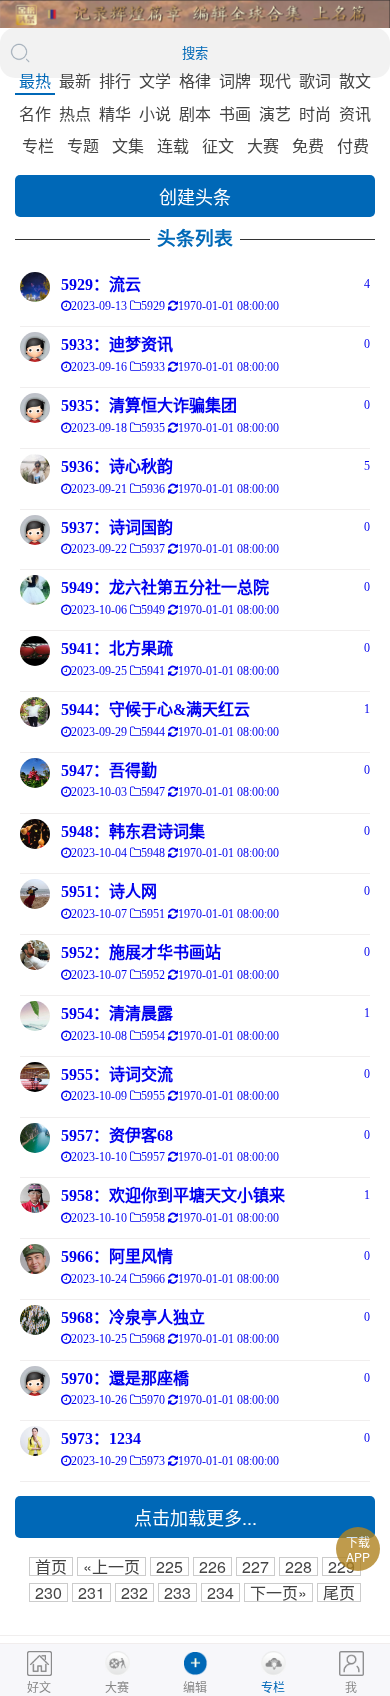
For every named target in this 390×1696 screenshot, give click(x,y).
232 (134, 1592)
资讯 (355, 113)
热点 (75, 113)
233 (177, 1592)
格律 (195, 80)
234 (220, 1592)
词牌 (235, 80)
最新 (75, 80)
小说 (155, 113)
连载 (173, 145)
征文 (218, 145)
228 (298, 1566)
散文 (355, 80)
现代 (275, 80)
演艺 (275, 113)
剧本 (195, 113)
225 (169, 1566)
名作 (35, 113)
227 (255, 1566)
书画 (235, 113)
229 (341, 1566)
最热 (35, 80)
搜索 (195, 53)
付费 (353, 145)
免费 (308, 145)
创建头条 (195, 196)
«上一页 (111, 1566)
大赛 (263, 145)
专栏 (38, 145)
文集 (128, 145)
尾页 (339, 1592)
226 (212, 1566)
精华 (115, 113)
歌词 (315, 80)
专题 (83, 145)
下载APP (358, 1549)
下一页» (278, 1592)
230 (48, 1592)
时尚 (315, 113)
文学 (155, 80)
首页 (51, 1566)
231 (91, 1592)
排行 (115, 80)
